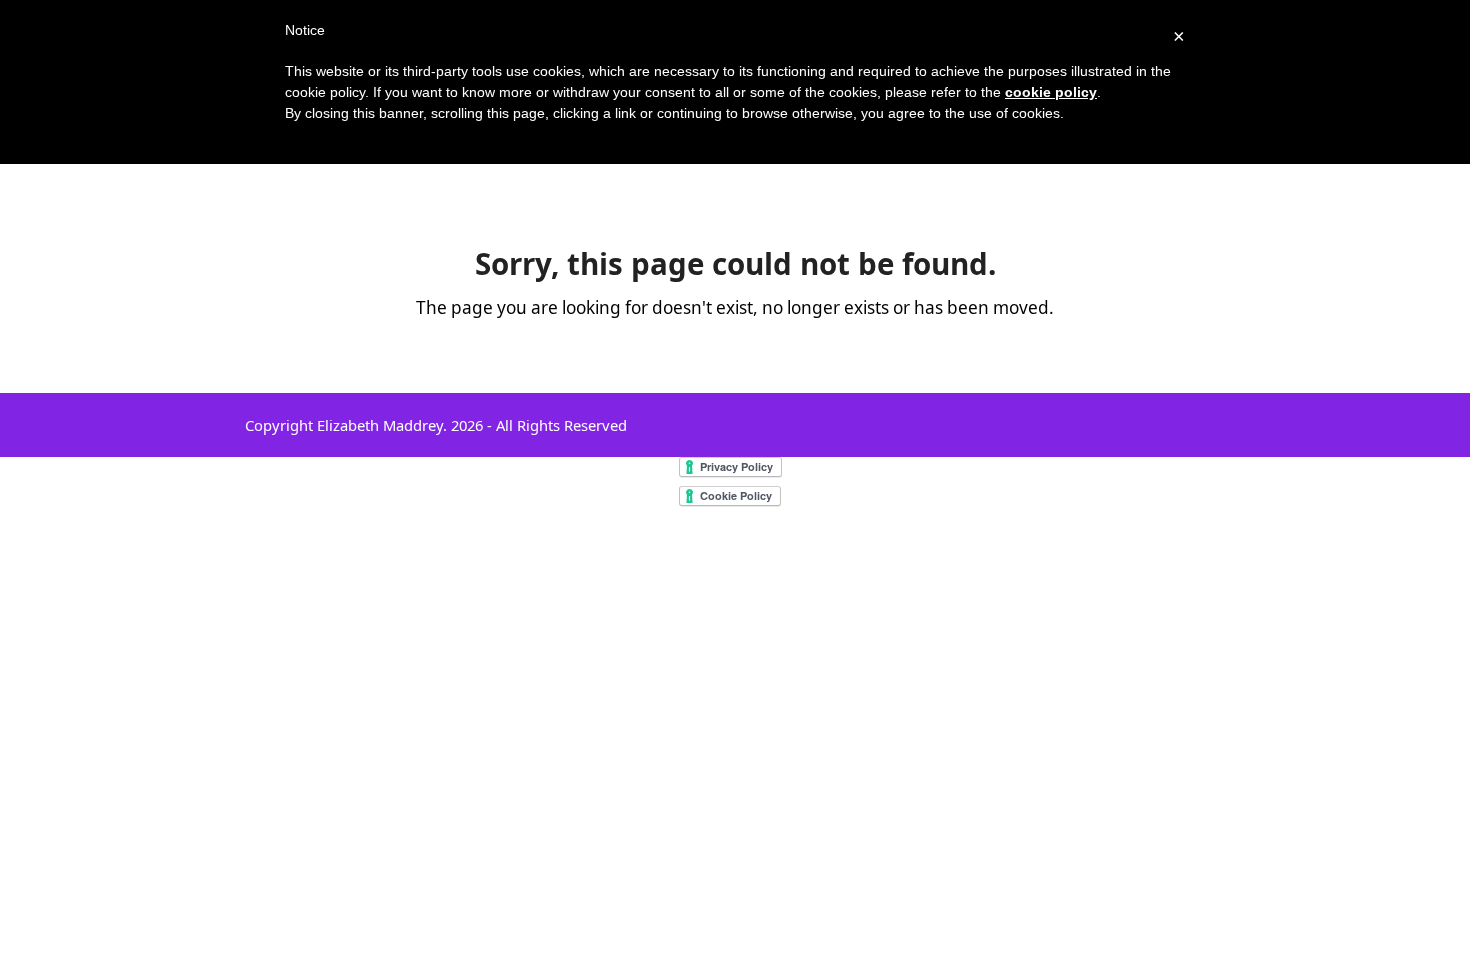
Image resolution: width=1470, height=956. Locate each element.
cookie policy (1051, 92)
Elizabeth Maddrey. (382, 425)
